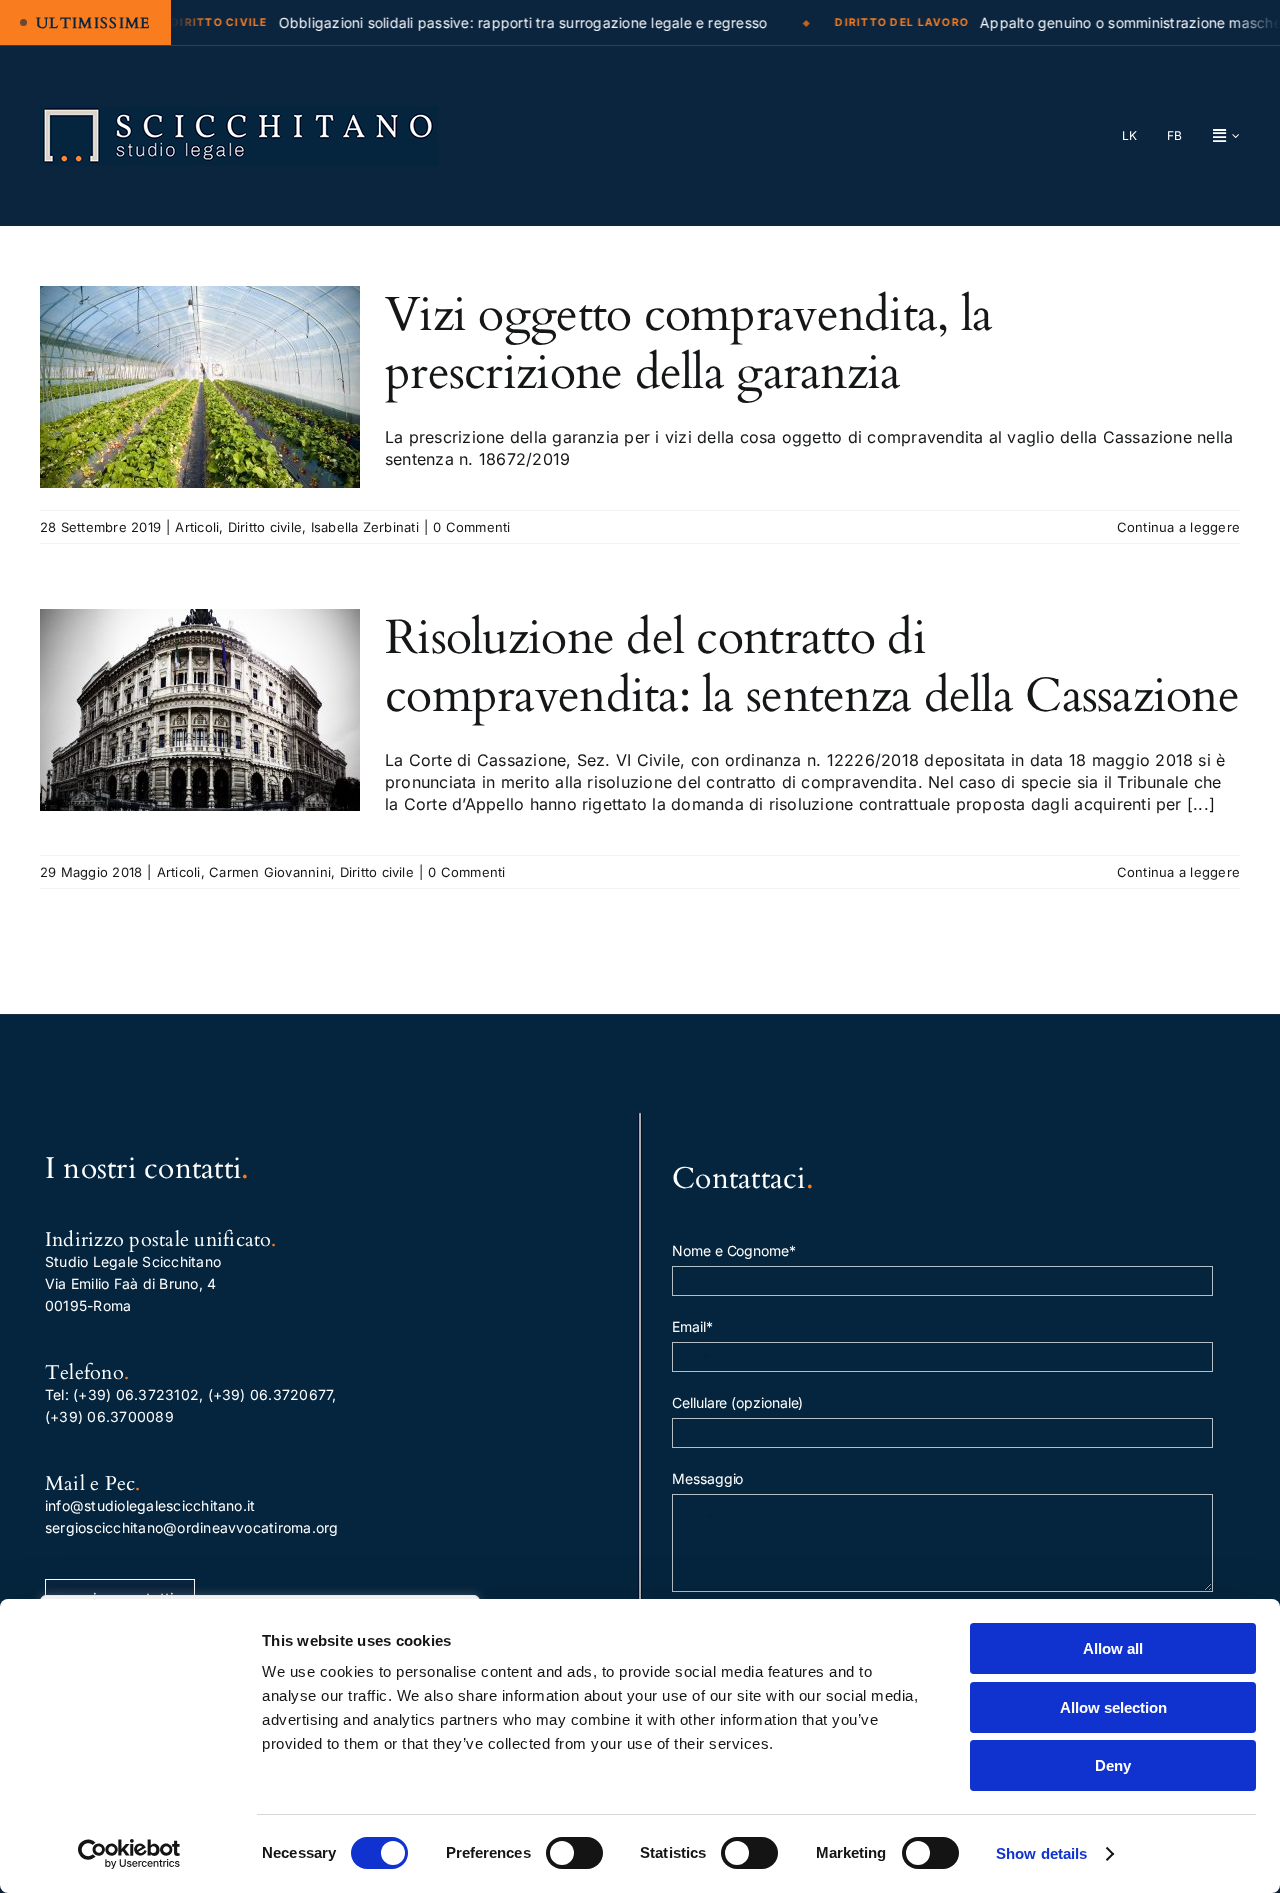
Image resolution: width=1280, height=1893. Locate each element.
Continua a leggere (1178, 527)
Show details (1041, 1853)
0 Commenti (471, 527)
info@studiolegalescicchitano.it (150, 1505)
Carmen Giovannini (270, 872)
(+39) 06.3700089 (109, 1416)
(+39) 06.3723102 (136, 1394)
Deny (1113, 1765)
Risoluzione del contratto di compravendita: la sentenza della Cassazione (812, 666)
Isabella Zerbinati (365, 527)
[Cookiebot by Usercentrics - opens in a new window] (129, 1854)
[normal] (239, 114)
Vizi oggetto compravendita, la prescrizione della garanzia (688, 343)
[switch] (574, 1853)
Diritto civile (265, 527)
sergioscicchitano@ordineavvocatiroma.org (192, 1527)
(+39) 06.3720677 (270, 1394)
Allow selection (1113, 1707)
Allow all (1113, 1648)
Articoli (197, 527)
